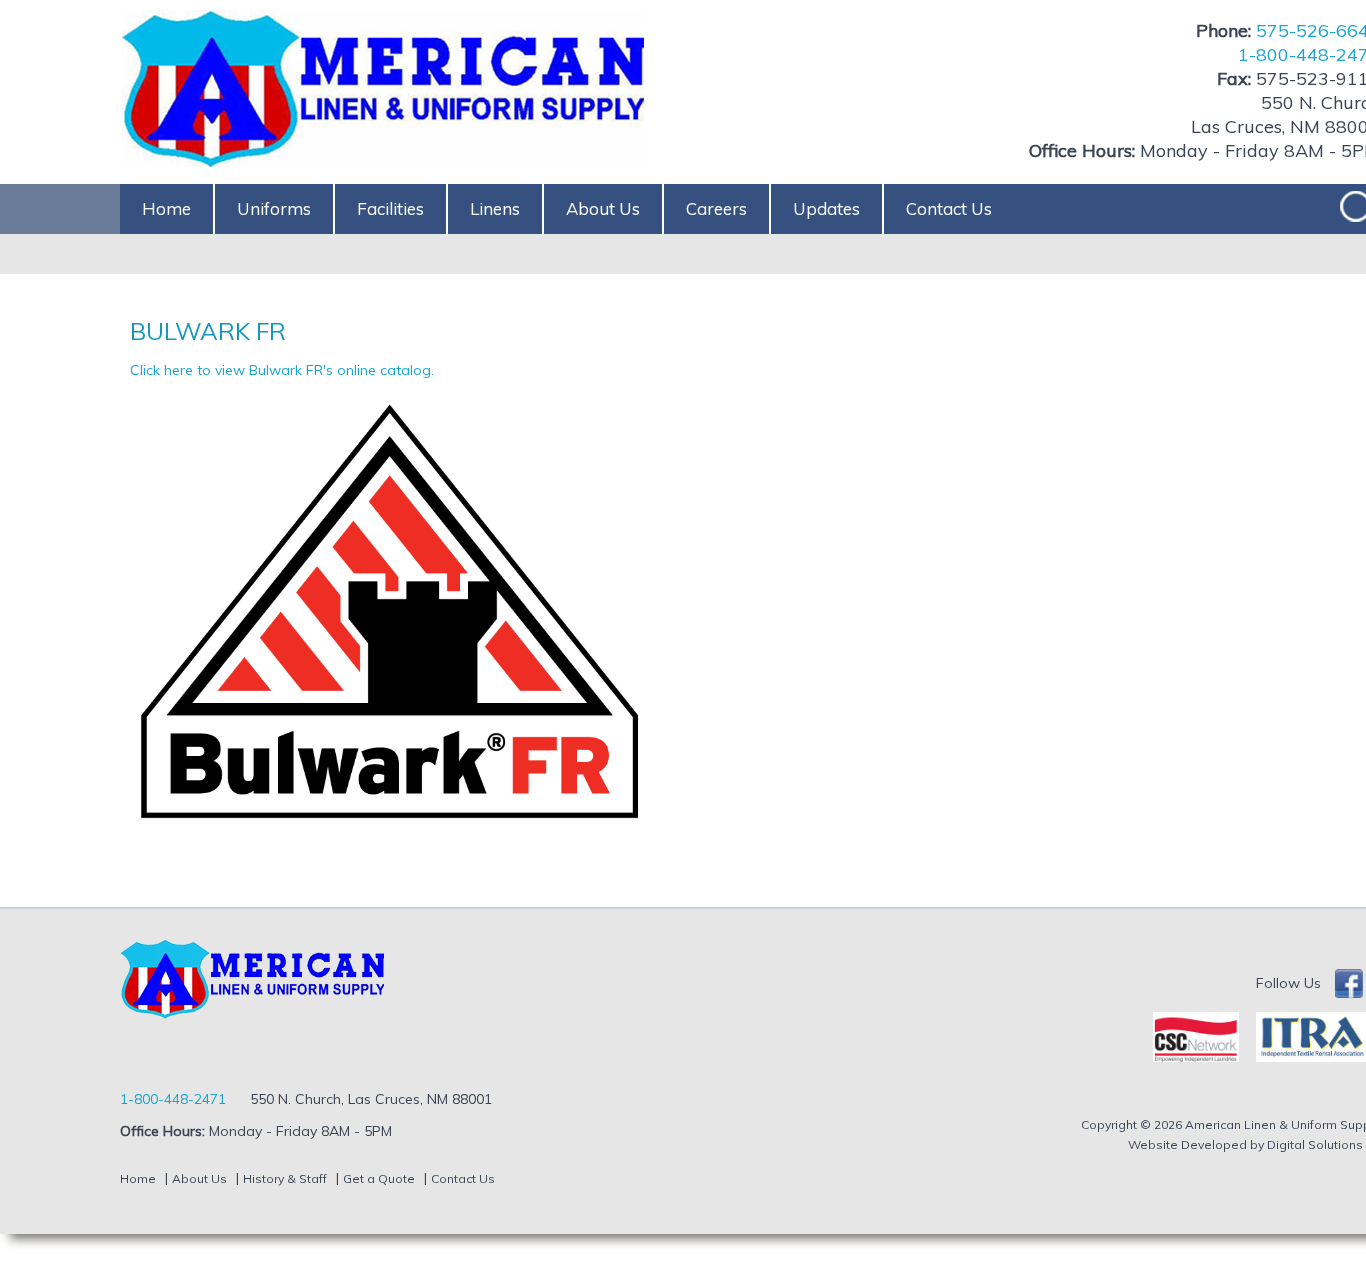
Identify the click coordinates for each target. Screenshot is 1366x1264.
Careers (716, 208)
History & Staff (285, 1178)
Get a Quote (379, 1178)
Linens (495, 208)
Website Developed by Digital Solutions (1245, 1144)
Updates (826, 208)
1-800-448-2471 (173, 1099)
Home (166, 208)
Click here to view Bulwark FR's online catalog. (282, 370)
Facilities (390, 208)
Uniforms (274, 208)
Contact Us (949, 208)
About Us (603, 208)
